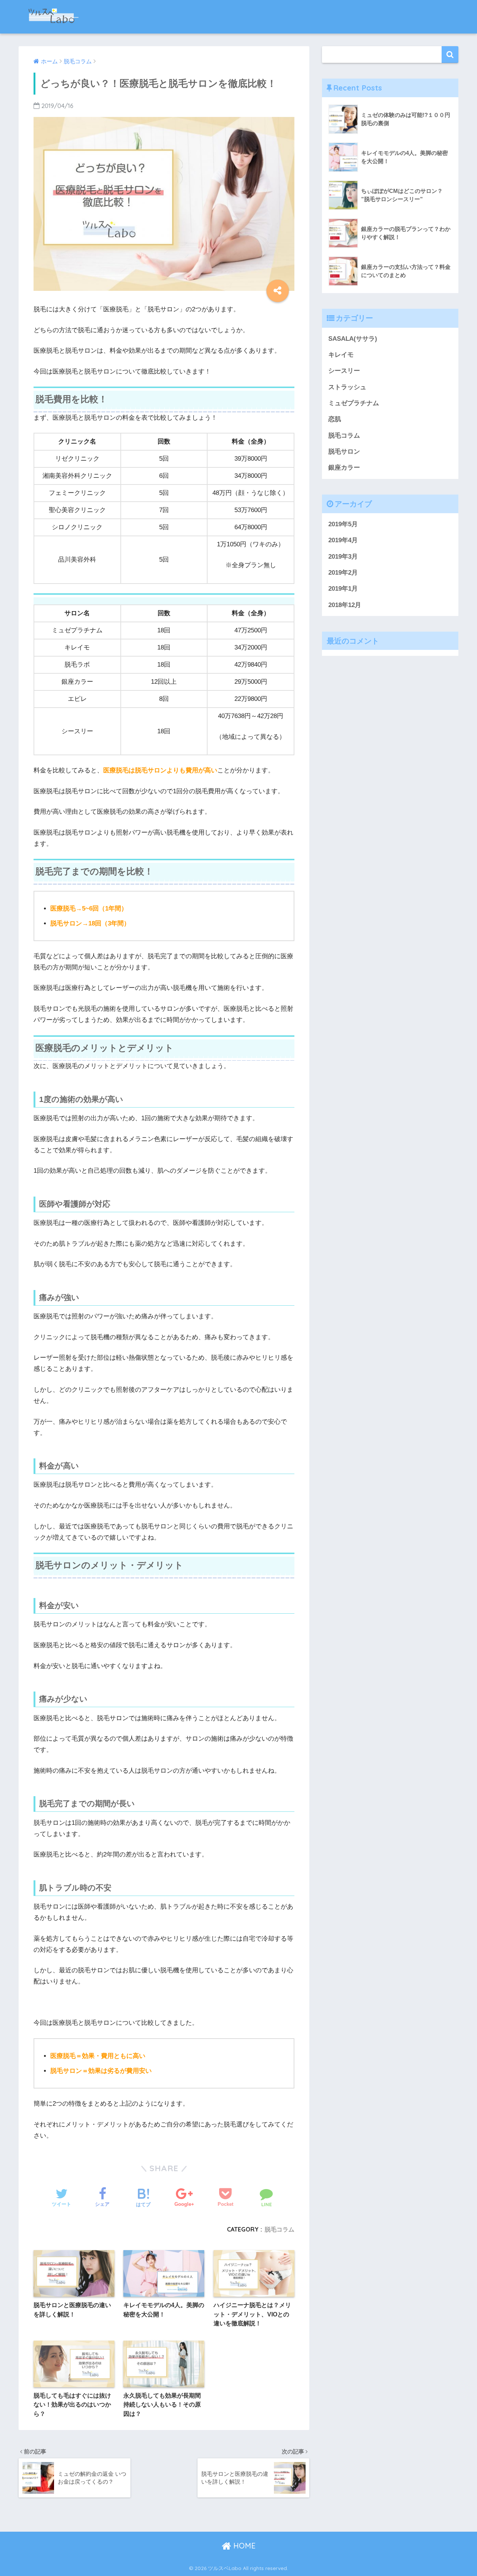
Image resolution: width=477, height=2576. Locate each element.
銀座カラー (344, 468)
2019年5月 (343, 524)
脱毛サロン (344, 452)
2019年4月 (343, 540)
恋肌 (335, 419)
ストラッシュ (347, 387)
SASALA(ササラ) (353, 339)
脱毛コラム (279, 2229)
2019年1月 (343, 589)
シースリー (344, 371)
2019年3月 (343, 557)
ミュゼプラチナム (354, 403)
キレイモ (341, 355)
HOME (243, 2546)
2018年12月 (345, 605)
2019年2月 (343, 573)
